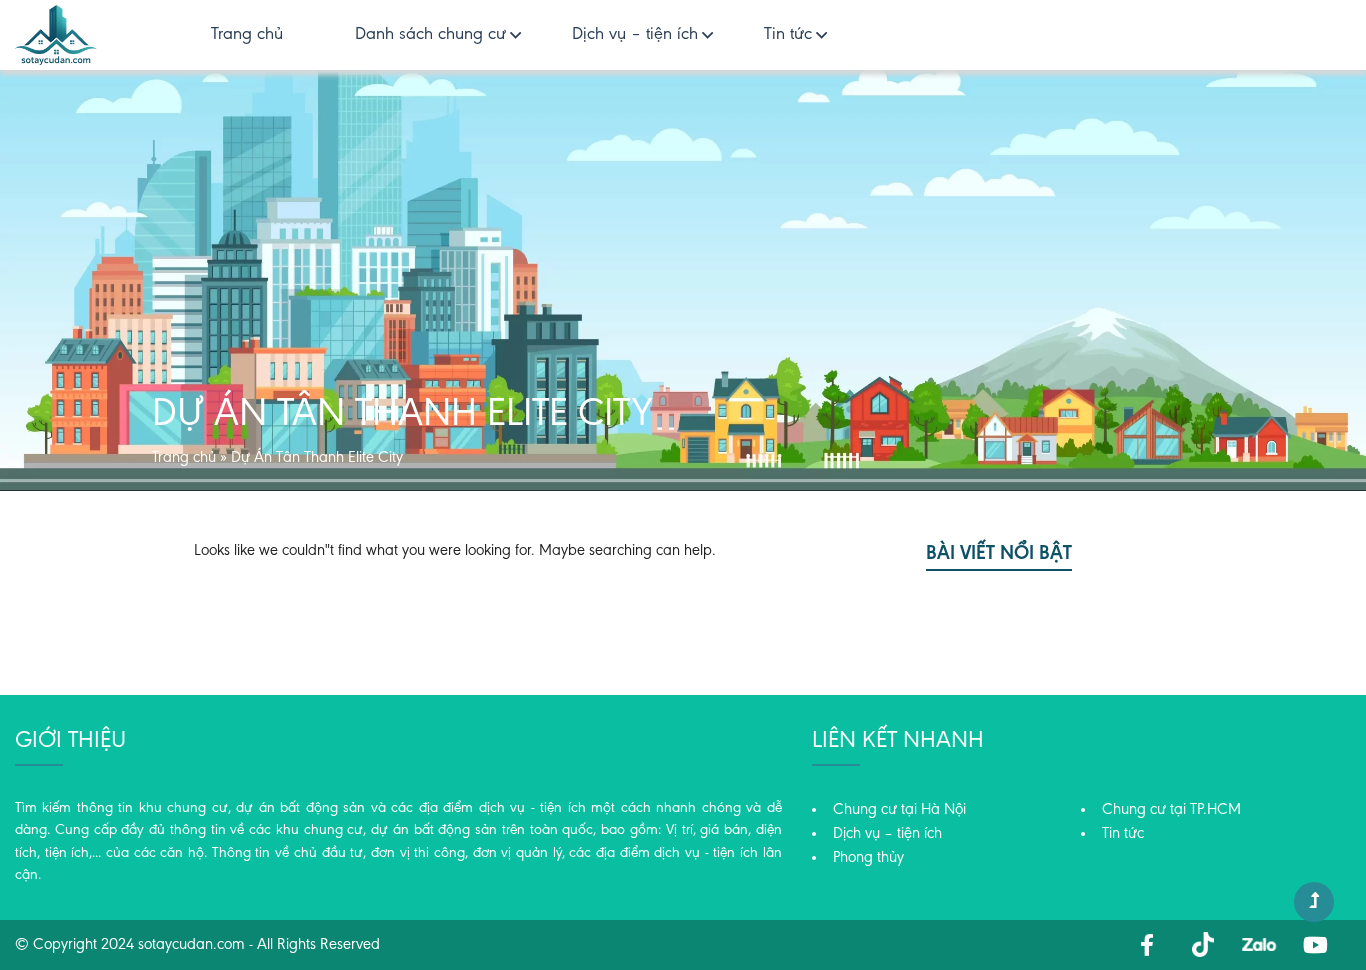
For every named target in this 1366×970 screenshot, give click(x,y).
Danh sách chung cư (430, 35)
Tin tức (788, 35)
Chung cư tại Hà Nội (899, 810)
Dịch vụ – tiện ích (635, 35)
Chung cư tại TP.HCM (1171, 810)
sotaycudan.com (191, 945)
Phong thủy (868, 858)
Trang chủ (247, 35)
